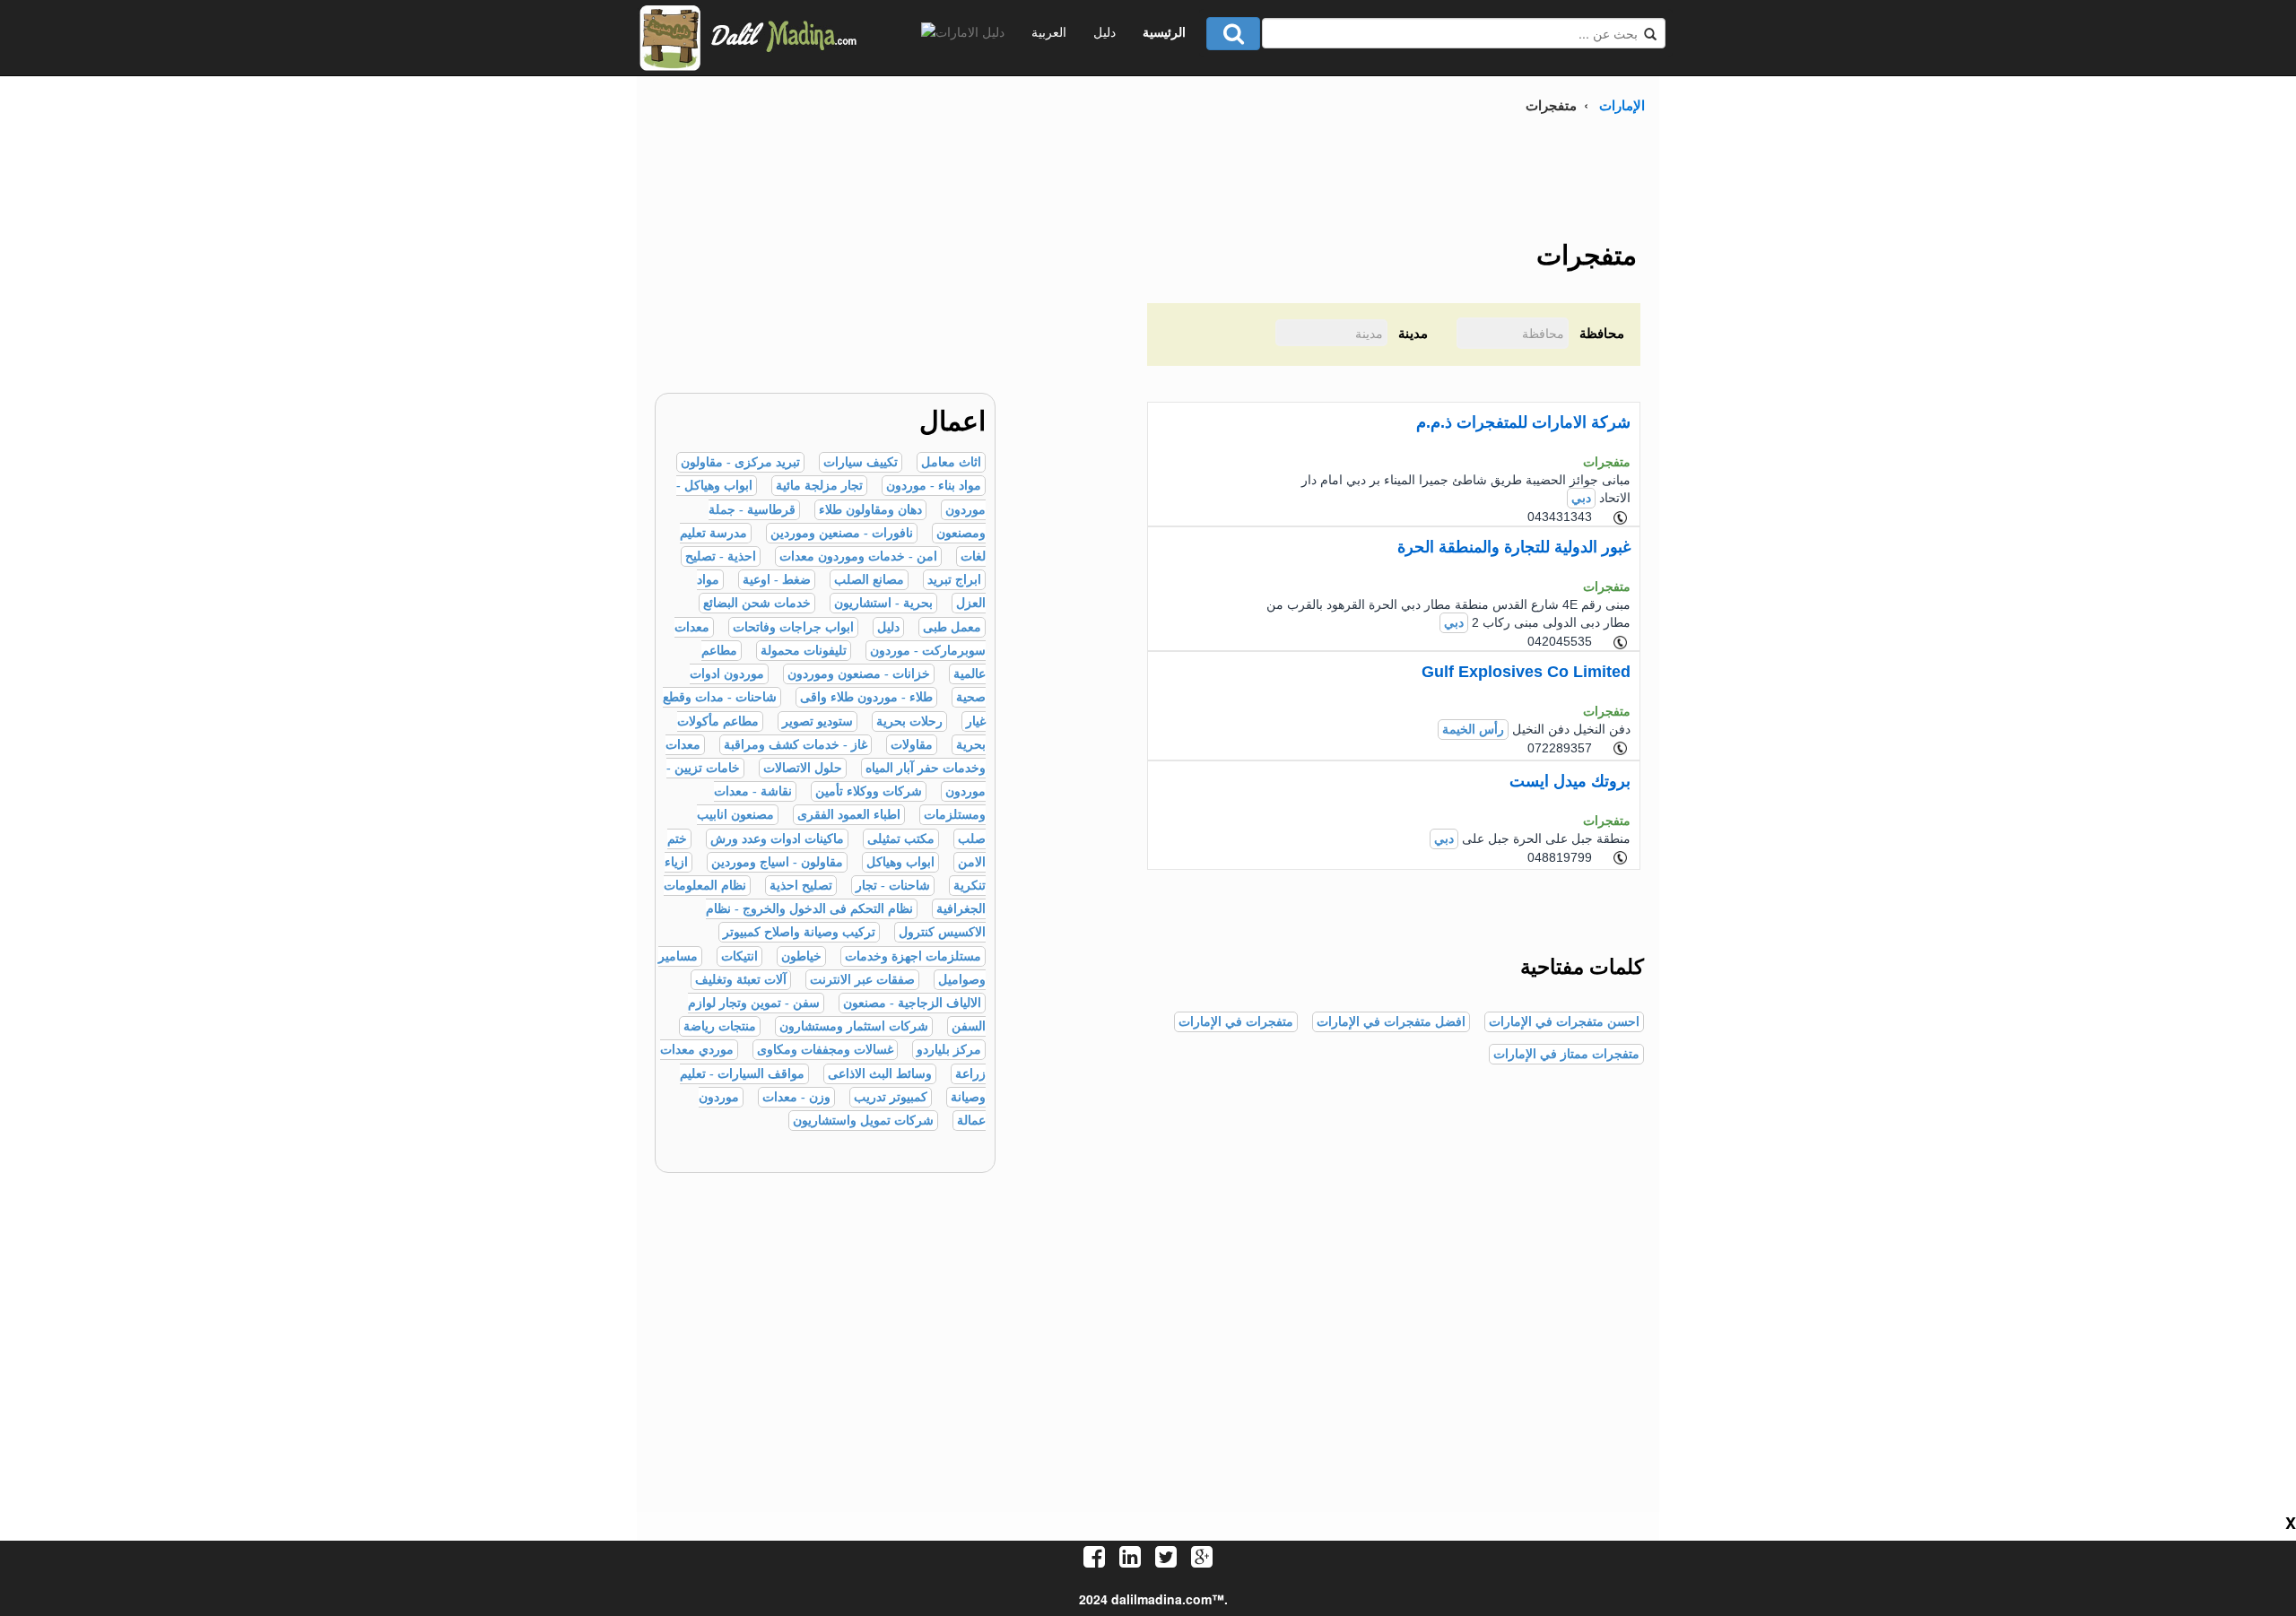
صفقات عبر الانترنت (862, 980)
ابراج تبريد (954, 580)
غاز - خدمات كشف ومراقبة (796, 745)
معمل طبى (952, 627)
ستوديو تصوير (818, 721)
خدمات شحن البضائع (757, 603)
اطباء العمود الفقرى (849, 815)
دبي (1581, 498)
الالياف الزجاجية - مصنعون (912, 1003)
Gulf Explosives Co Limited (1526, 672)
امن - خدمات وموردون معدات (858, 556)
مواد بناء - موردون (934, 486)
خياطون (801, 956)
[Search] (1233, 34)
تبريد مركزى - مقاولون (740, 462)
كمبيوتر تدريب (891, 1097)
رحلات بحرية (909, 721)
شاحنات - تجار (893, 886)
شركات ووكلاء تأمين (869, 791)
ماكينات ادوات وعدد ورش (777, 839)
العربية (1049, 31)
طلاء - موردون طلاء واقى (866, 697)
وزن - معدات (796, 1097)
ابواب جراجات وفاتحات (793, 627)
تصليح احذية (801, 886)
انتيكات (739, 956)
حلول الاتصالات (803, 768)
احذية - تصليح (721, 556)
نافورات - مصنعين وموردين (842, 533)
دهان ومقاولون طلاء (870, 510)
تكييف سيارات (861, 462)
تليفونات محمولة (804, 651)
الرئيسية (1164, 31)
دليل (1105, 31)
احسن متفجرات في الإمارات (1564, 1022)
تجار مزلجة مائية (819, 486)
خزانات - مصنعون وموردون (859, 674)
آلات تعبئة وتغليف (741, 980)
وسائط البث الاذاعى (880, 1074)
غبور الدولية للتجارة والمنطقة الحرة (1514, 547)
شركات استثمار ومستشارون (854, 1026)
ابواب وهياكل (900, 862)
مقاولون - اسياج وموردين (777, 862)
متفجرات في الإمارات (1236, 1022)
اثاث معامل (951, 462)
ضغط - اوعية (777, 580)
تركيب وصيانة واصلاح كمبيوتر (799, 932)
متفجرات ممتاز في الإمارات (1566, 1054)
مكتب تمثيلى (901, 839)
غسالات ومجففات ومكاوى (825, 1050)
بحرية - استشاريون (883, 603)
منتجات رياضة (720, 1026)
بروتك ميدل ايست (1570, 781)
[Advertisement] (816, 267)
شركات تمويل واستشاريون (863, 1121)
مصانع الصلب (869, 580)
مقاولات (912, 745)
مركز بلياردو (949, 1050)
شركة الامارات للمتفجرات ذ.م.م (1523, 422)
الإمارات (1622, 105)
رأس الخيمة (1473, 730)
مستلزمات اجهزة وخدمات (913, 956)
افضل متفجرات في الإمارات (1391, 1022)
